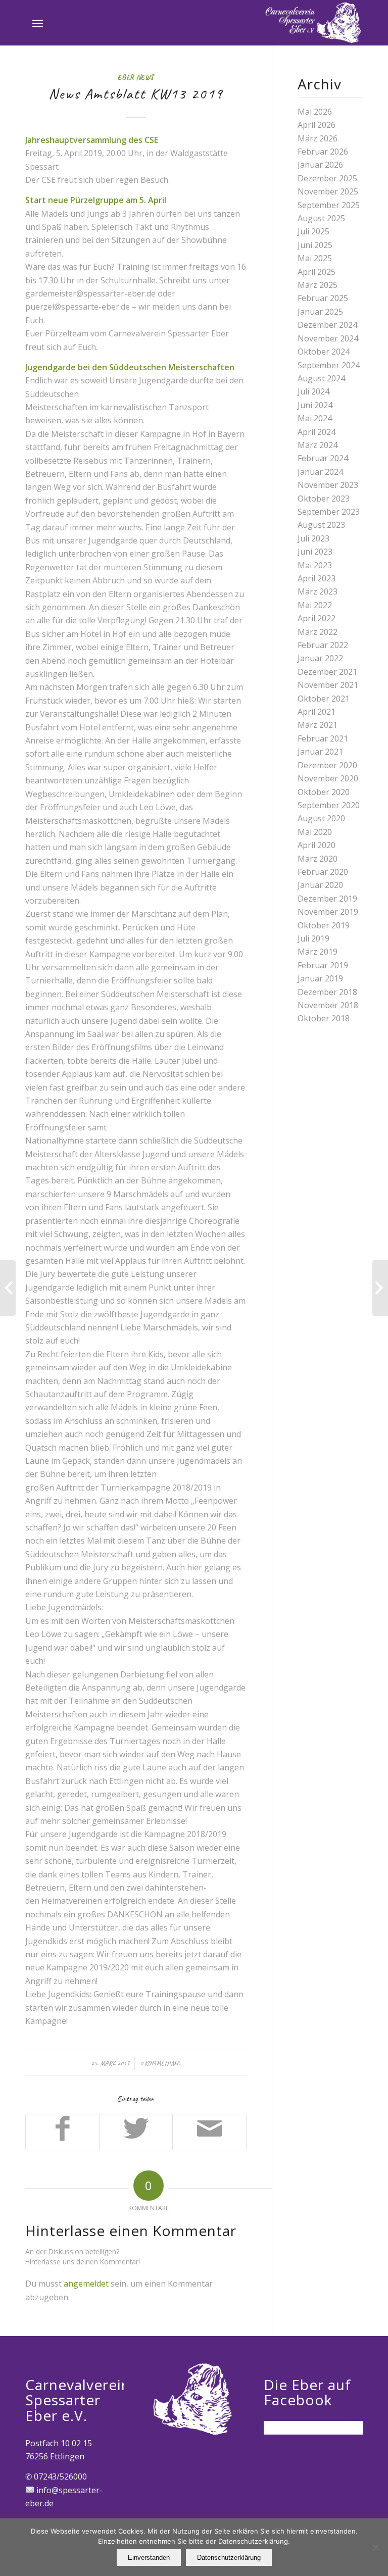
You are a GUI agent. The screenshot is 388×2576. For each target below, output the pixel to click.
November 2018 (328, 1005)
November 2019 (328, 912)
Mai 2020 (315, 832)
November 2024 (328, 338)
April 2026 (317, 125)
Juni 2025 (315, 245)
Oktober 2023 (324, 499)
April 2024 (317, 432)
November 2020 (328, 778)
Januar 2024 (320, 472)
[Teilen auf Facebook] (62, 2132)
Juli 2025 (313, 231)
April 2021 (317, 712)
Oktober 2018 (324, 1018)
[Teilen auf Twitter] (136, 2132)
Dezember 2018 (327, 992)
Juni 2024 (315, 405)
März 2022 (318, 632)
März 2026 (318, 138)
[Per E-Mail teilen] (209, 2132)
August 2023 (321, 525)
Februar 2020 (323, 872)
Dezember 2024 (327, 325)
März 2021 (318, 725)
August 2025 (321, 218)
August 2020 (321, 818)
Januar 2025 (320, 312)
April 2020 (317, 845)
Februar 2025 (323, 298)
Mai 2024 (315, 418)
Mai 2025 (315, 258)
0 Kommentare (160, 2063)
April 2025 (317, 272)
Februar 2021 (323, 738)
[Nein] (375, 2547)
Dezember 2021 (327, 672)
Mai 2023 (315, 565)
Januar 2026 (320, 165)
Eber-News (136, 77)
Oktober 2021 (324, 699)
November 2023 (328, 485)
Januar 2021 (320, 752)
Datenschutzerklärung (229, 2558)
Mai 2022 (315, 605)
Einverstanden (149, 2558)
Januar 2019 (320, 978)
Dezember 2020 (327, 765)
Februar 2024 (323, 458)
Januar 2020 (320, 885)
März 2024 (318, 445)
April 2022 (317, 618)
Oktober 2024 (324, 352)
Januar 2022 (320, 658)
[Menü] (38, 23)
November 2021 (328, 685)
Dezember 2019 (327, 899)
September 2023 (329, 512)
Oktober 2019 (324, 925)
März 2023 (318, 591)
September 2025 (329, 205)
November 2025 (328, 191)
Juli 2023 (313, 538)
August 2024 (321, 378)
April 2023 (317, 578)
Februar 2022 (323, 645)
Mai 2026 (315, 112)
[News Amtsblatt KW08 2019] (8, 1288)
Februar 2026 (323, 152)
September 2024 (329, 365)
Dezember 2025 (327, 178)
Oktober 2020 (324, 792)
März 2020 (318, 859)
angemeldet (86, 2284)
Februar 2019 (323, 965)
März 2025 (318, 285)
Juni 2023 (315, 552)
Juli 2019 (313, 938)
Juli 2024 (313, 391)
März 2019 (318, 952)
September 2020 (329, 805)
